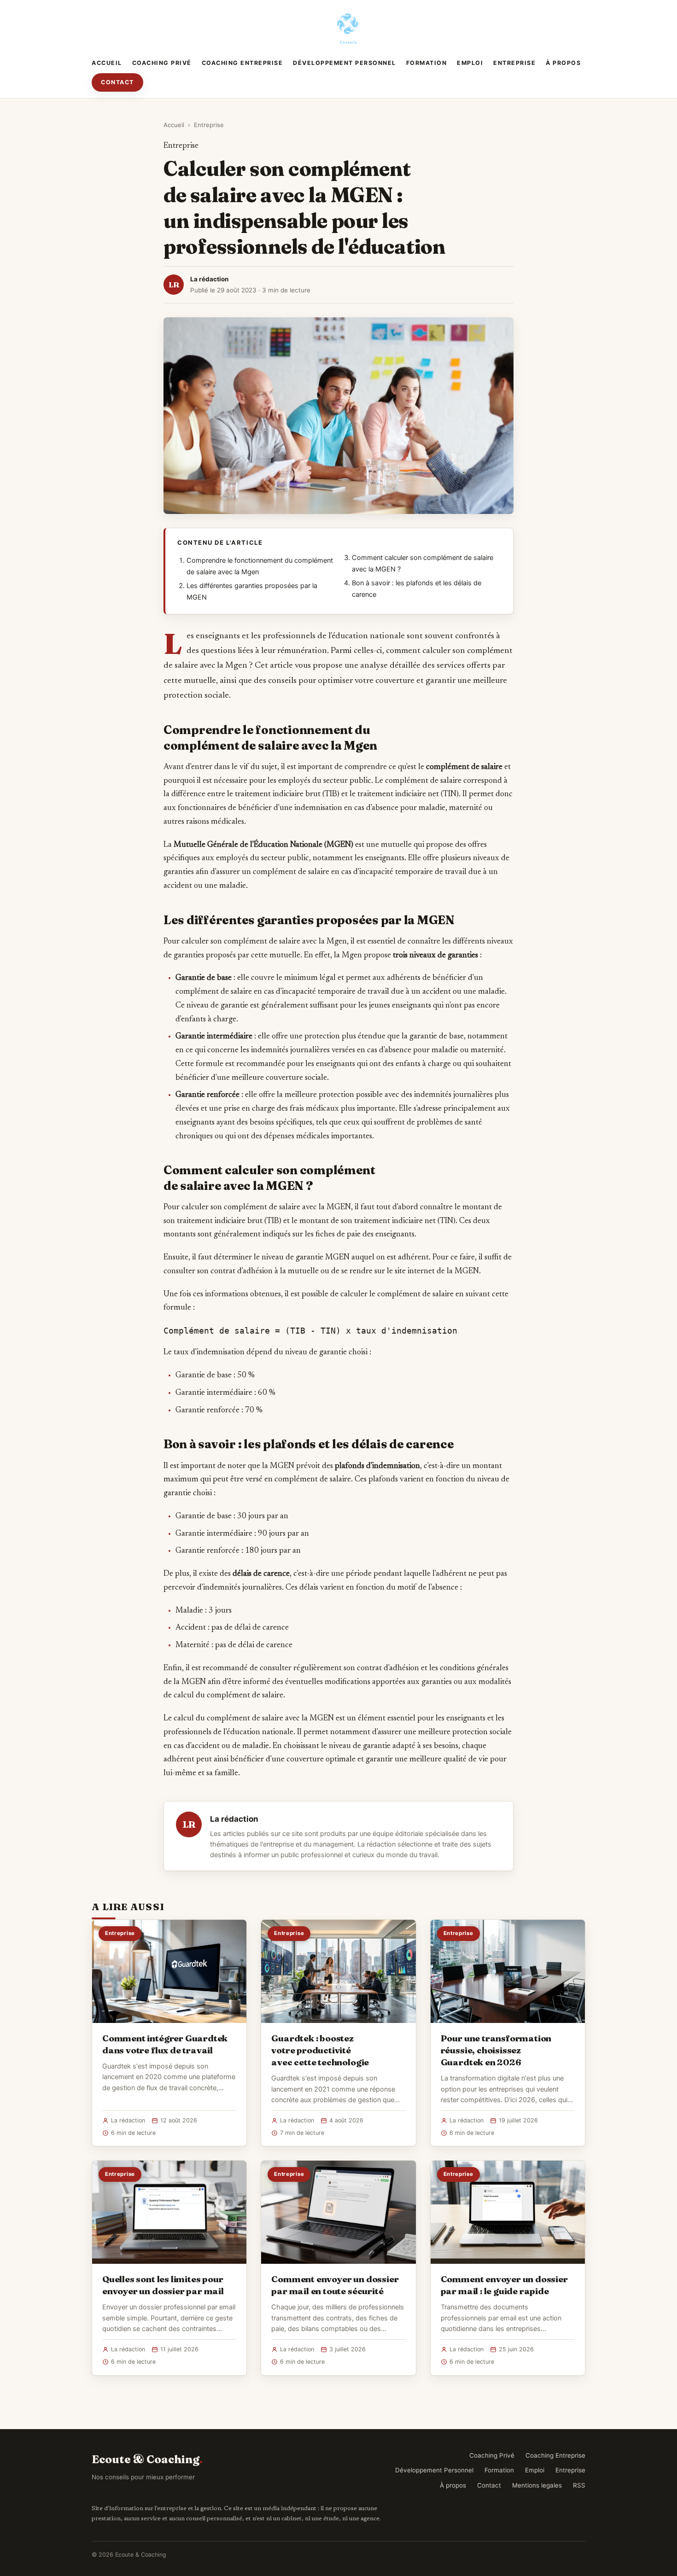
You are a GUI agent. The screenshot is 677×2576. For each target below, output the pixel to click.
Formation (427, 63)
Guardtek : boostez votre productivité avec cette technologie (320, 2050)
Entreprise (514, 63)
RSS (579, 2485)
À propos (563, 63)
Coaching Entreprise (242, 63)
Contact (117, 82)
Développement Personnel (344, 63)
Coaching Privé (162, 63)
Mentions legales (537, 2485)
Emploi (470, 63)
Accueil (107, 63)
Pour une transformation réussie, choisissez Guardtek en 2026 (496, 2050)
